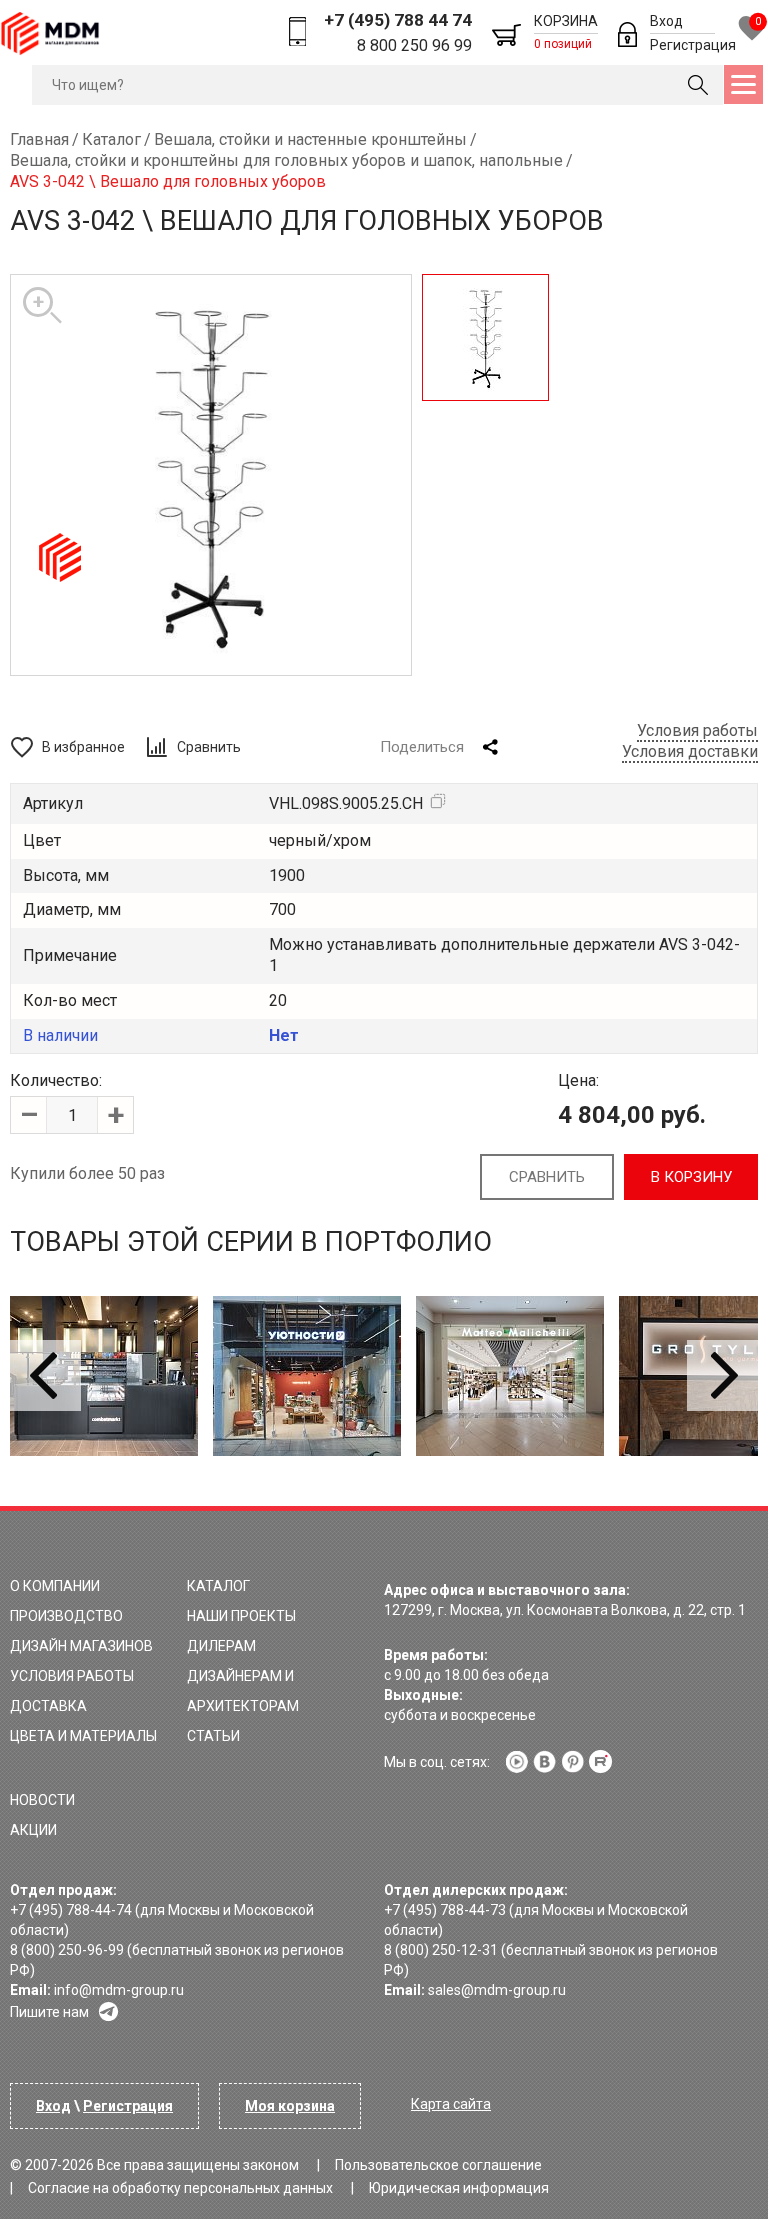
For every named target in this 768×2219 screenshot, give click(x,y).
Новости (42, 1800)
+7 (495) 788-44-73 (445, 1910)
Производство (66, 1616)
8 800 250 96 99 (414, 45)
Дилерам (221, 1646)
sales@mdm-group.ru (497, 1990)
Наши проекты (241, 1616)
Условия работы (697, 730)
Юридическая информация (459, 2188)
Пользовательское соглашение (438, 2165)
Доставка (48, 1706)
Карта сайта (451, 2104)
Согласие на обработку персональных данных (180, 2188)
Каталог (218, 1586)
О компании (55, 1586)
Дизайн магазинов (81, 1646)
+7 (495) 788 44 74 (398, 20)
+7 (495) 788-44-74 (71, 1910)
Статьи (213, 1736)
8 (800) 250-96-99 (67, 1950)
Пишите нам (49, 2012)
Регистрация (693, 45)
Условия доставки (690, 751)
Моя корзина (290, 2106)
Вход (666, 21)
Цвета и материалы (83, 1736)
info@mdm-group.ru (119, 1990)
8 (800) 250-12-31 (441, 1950)
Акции (33, 1830)
